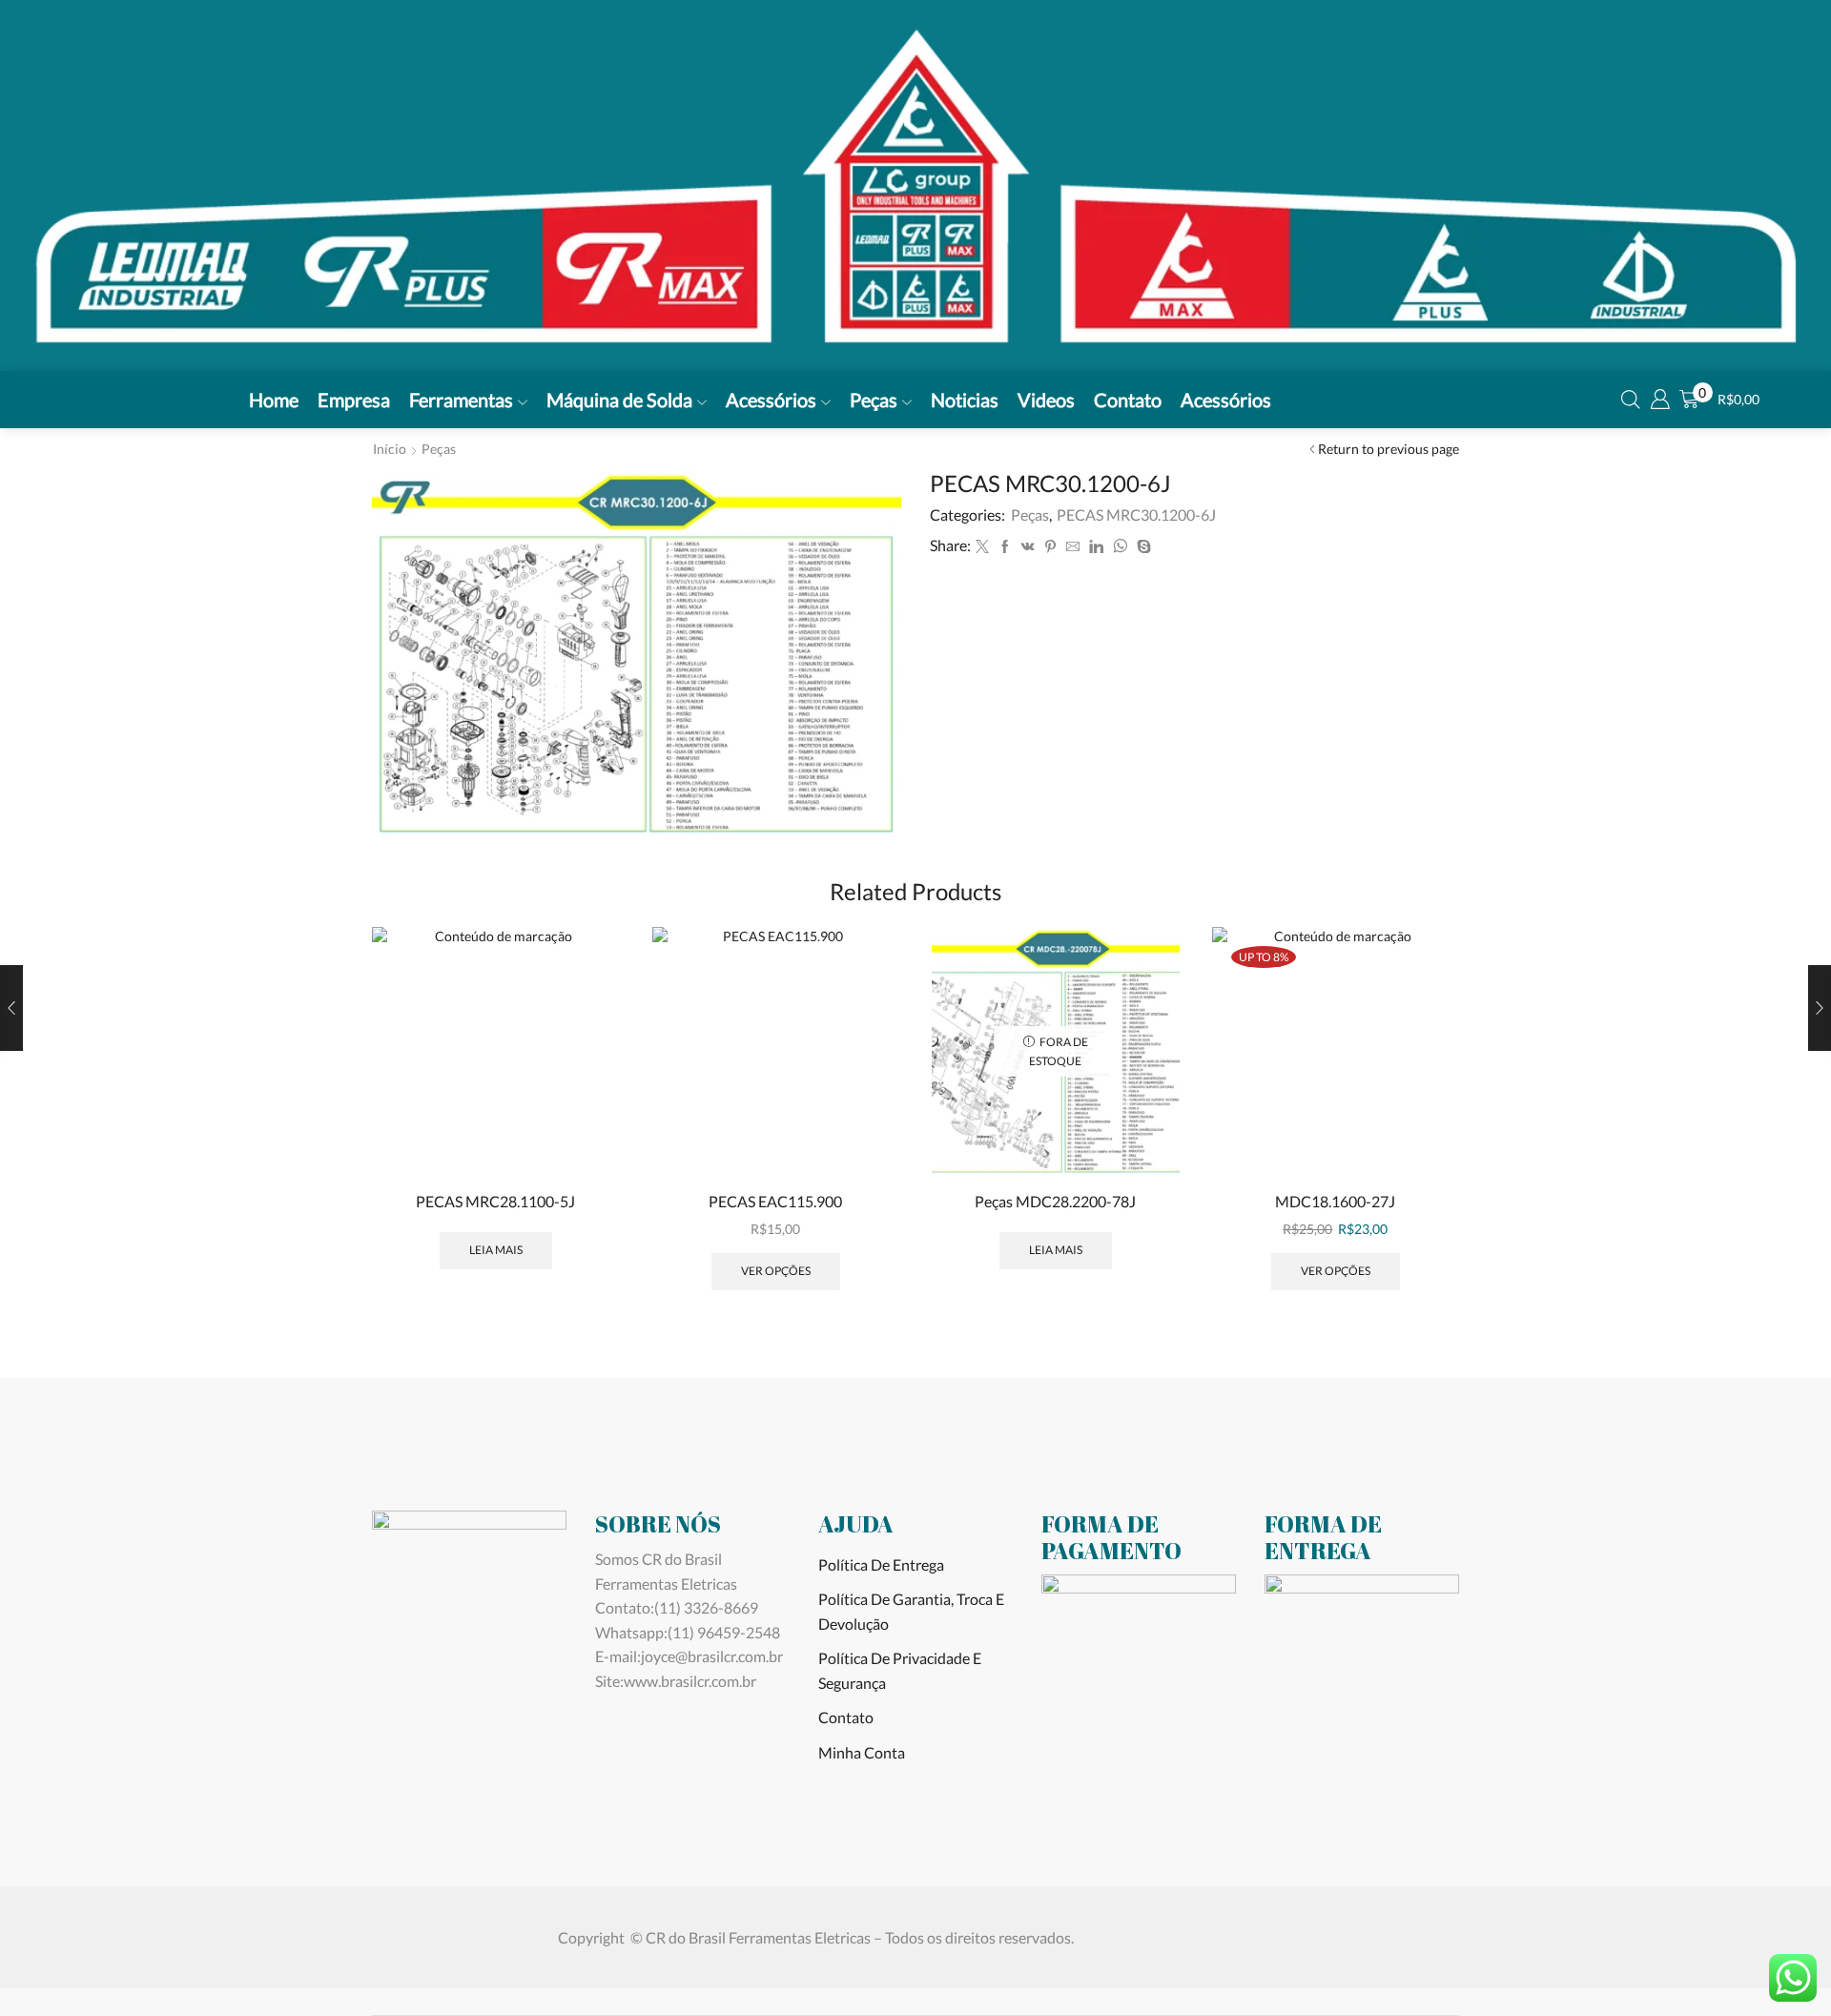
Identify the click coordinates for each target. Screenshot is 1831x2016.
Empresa (354, 400)
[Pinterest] (1050, 547)
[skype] (1142, 547)
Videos (1046, 400)
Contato (1128, 400)
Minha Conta (862, 1752)
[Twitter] (982, 547)
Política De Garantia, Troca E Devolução (911, 1611)
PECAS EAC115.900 (775, 1201)
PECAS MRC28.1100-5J (495, 1201)
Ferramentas (461, 400)
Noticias (965, 400)
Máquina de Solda (619, 400)
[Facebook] (1005, 547)
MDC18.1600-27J (1335, 1201)
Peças (874, 400)
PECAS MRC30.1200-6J (1136, 514)
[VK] (1028, 547)
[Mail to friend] (1073, 547)
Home (274, 400)
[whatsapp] (1120, 547)
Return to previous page (1389, 449)
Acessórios (771, 400)
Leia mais (496, 1250)
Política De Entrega (881, 1564)
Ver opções (776, 1271)
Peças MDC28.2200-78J (1055, 1201)
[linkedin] (1096, 547)
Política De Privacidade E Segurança (900, 1670)
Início (390, 449)
